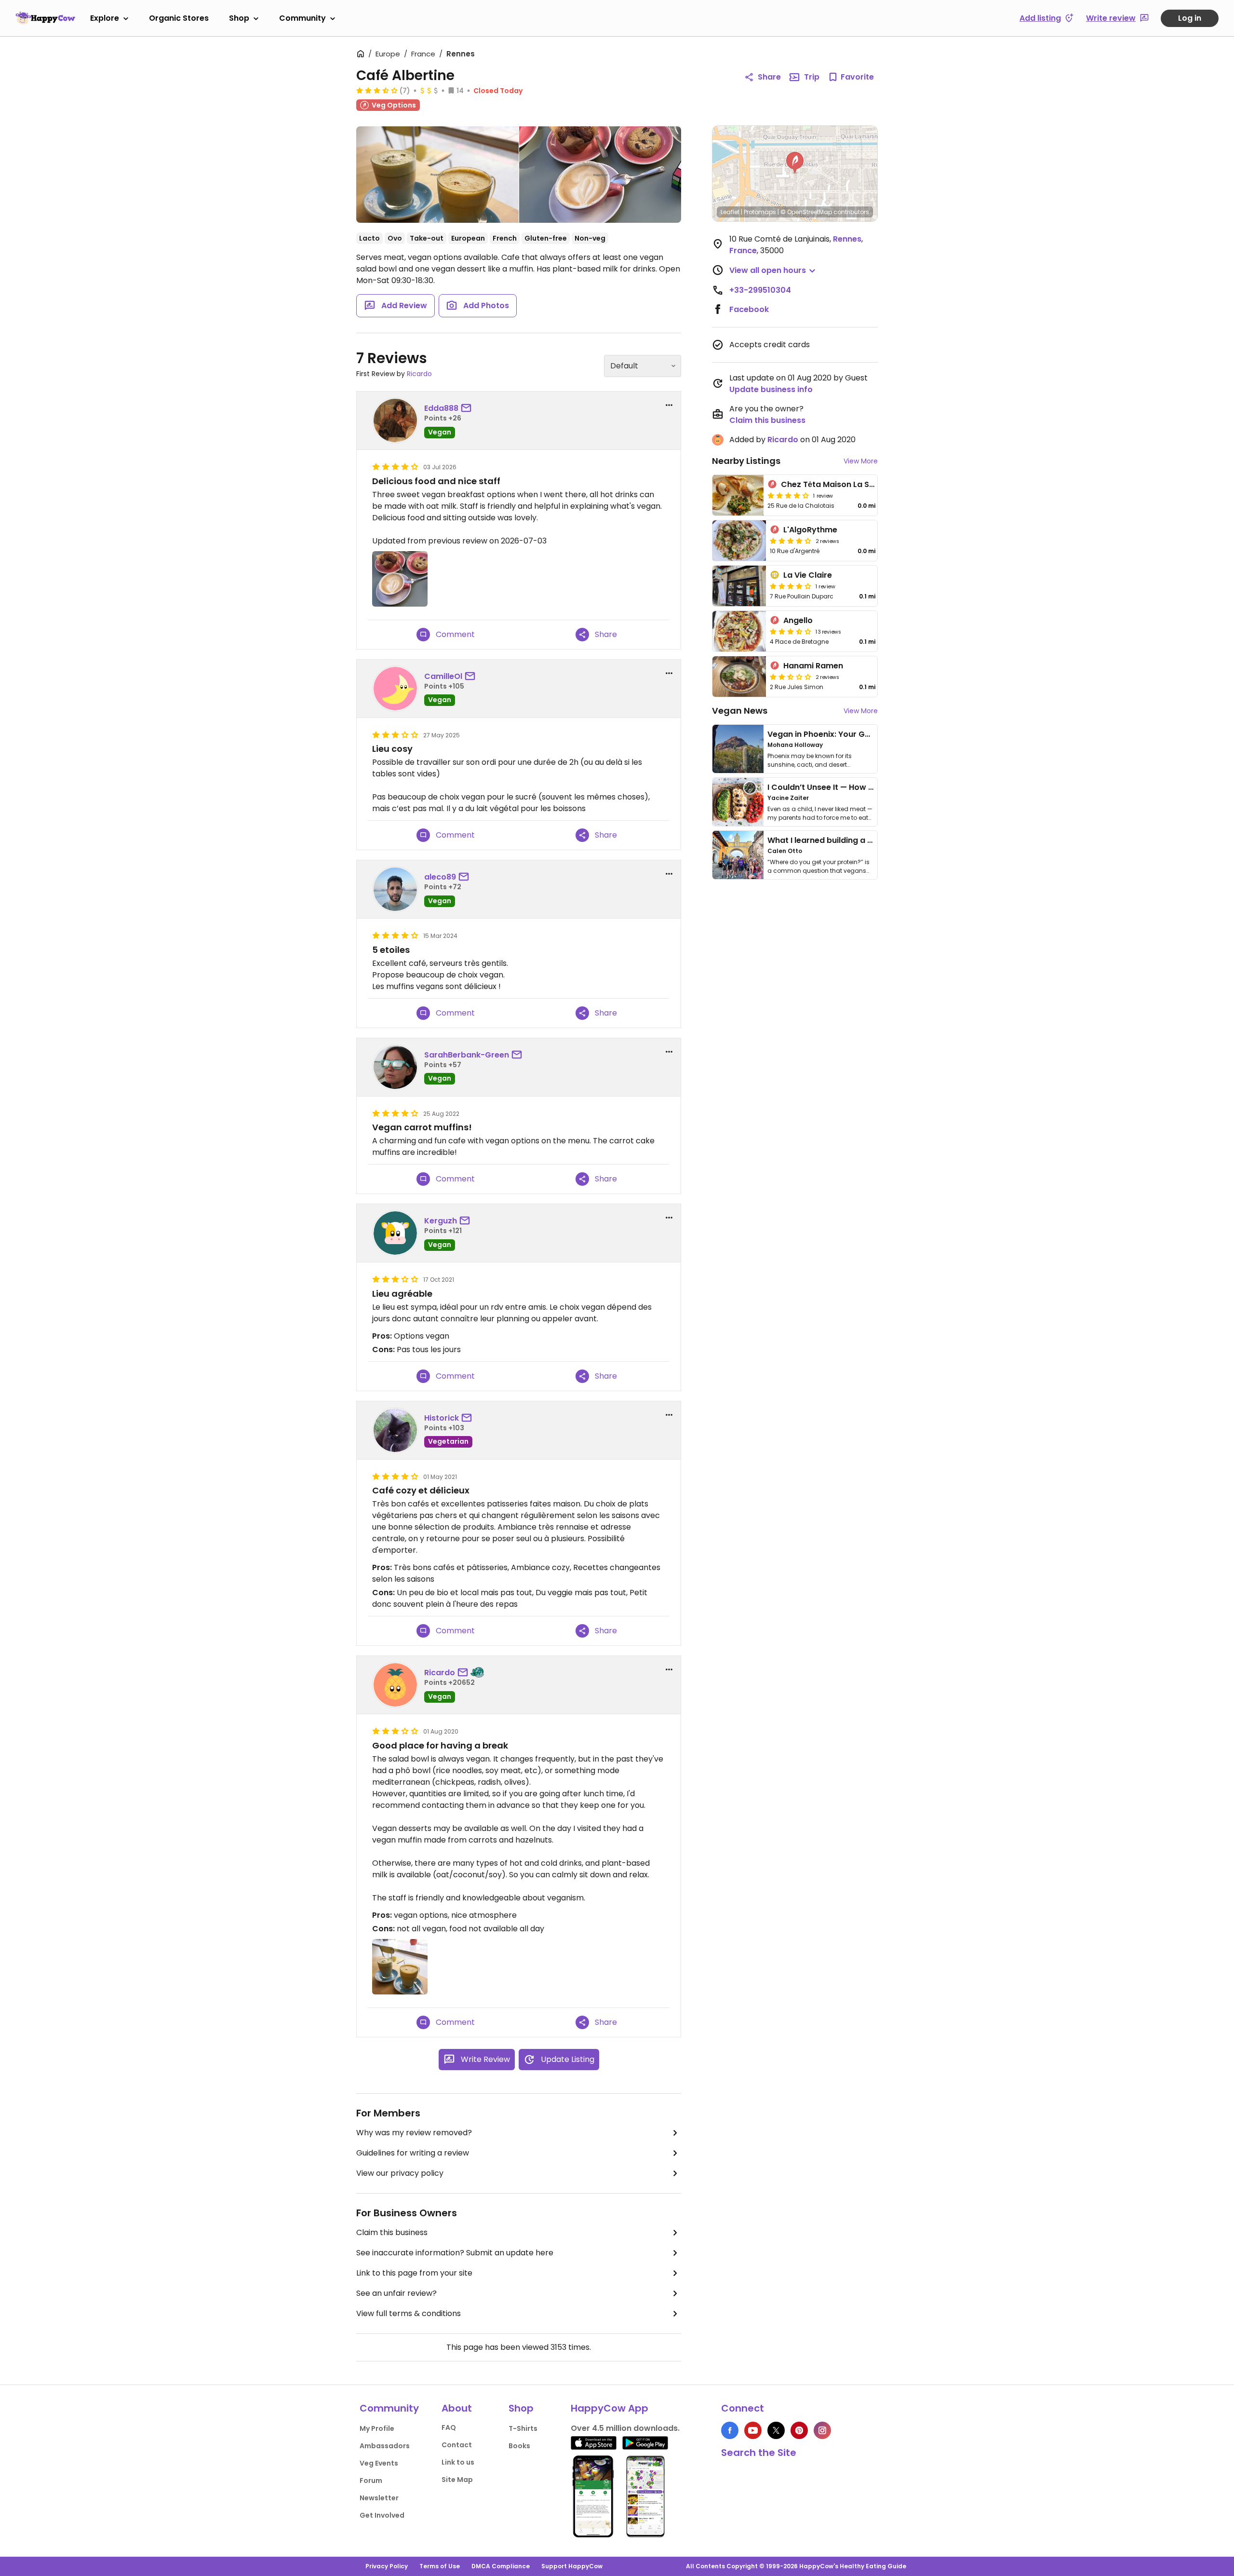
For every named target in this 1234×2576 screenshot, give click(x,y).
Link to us (458, 2462)
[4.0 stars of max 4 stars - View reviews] (788, 495)
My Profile (377, 2428)
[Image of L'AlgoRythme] (739, 541)
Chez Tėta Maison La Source (837, 484)
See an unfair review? (396, 2293)
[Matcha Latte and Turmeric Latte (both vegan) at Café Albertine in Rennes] (437, 175)
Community (302, 18)
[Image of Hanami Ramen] (739, 677)
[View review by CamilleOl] (395, 689)
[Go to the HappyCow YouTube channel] (753, 2430)
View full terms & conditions (409, 2313)
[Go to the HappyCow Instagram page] (822, 2430)
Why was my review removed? (414, 2133)
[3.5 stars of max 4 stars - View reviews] (377, 90)
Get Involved (382, 2515)
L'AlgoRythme (810, 530)
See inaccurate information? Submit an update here (455, 2253)
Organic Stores (179, 18)
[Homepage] (45, 18)
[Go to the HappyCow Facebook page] (730, 2430)
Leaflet (730, 212)
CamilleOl (443, 676)
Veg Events (379, 2463)
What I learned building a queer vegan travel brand (868, 840)
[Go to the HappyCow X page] (776, 2430)
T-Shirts (523, 2428)
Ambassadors (385, 2446)
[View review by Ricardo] (395, 1685)
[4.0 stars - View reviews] (791, 586)
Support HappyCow (572, 2566)
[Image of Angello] (739, 631)
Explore (105, 18)
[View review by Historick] (395, 1430)
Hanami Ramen (813, 666)
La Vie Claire (808, 575)
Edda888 (441, 408)
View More (861, 461)
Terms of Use (440, 2566)
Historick (442, 1418)
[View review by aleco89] (395, 889)
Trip (812, 77)
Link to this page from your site (414, 2273)
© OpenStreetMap (806, 212)
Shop (239, 18)
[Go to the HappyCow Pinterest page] (799, 2430)
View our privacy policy (400, 2173)
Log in (1190, 18)
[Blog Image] (738, 749)
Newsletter (379, 2498)
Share (769, 77)
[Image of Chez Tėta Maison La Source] (738, 495)
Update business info (771, 389)
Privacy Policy (387, 2566)
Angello (798, 620)
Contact (457, 2445)
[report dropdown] (669, 405)
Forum (371, 2481)
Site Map (457, 2480)
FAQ (449, 2427)
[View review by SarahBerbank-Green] (395, 1067)
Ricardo (419, 374)
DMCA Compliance (501, 2566)
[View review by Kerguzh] (395, 1233)
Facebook (749, 309)
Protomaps (760, 212)
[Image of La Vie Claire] (739, 586)
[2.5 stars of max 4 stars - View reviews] (791, 677)
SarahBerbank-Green (467, 1055)
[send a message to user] (468, 408)
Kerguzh (441, 1221)
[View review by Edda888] (395, 420)
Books (519, 2446)
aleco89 (440, 877)
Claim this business (392, 2232)
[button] (795, 163)
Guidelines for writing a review (413, 2153)
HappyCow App (610, 2408)
